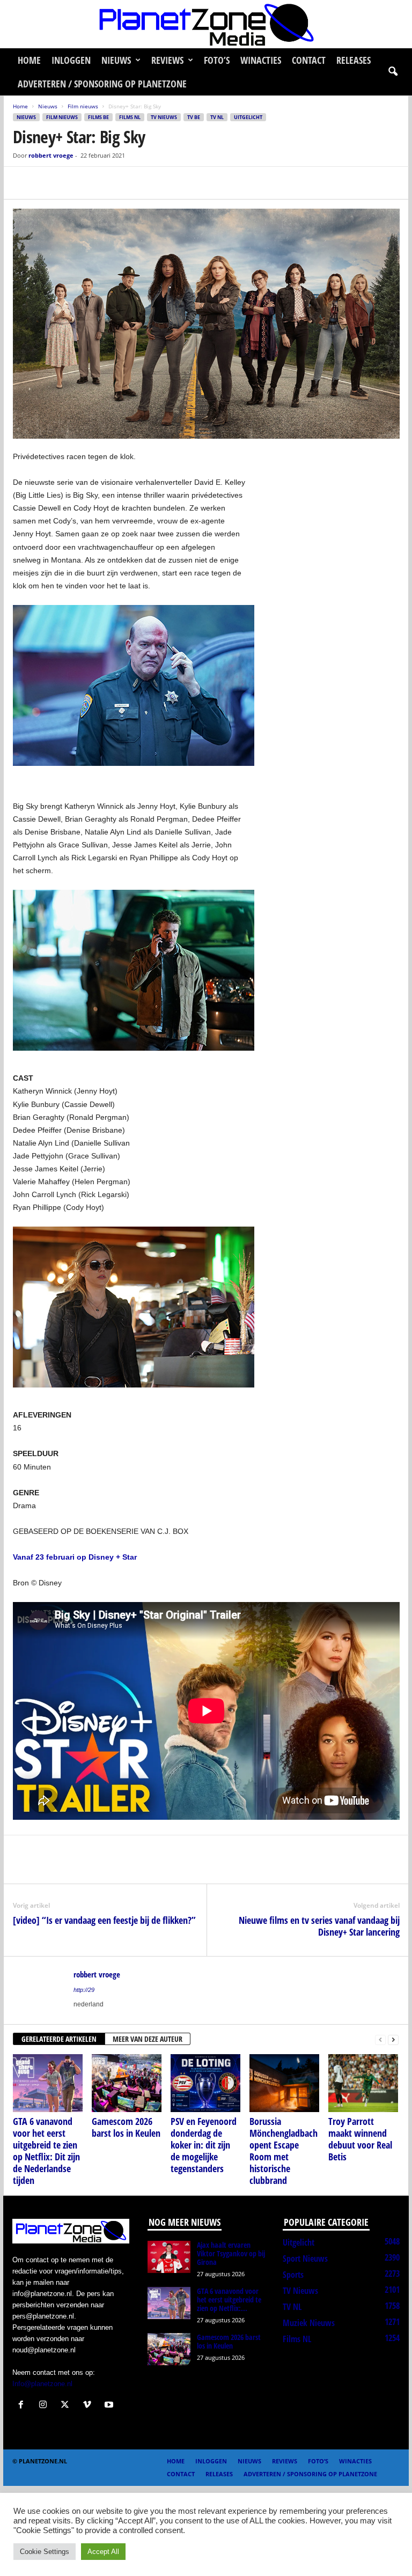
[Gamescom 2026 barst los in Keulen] (127, 2083)
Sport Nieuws (305, 2258)
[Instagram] (45, 2406)
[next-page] (393, 2039)
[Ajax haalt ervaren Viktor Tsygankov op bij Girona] (169, 2257)
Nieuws (116, 60)
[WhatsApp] (73, 183)
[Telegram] (98, 183)
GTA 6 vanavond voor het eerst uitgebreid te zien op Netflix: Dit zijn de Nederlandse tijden (46, 2151)
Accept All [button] (103, 2552)
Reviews (167, 60)
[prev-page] (380, 2039)
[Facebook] (24, 183)
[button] (393, 72)
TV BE (194, 117)
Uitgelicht (248, 117)
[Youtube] (110, 2406)
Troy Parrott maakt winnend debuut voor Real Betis (360, 2139)
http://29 (84, 1990)
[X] (48, 183)
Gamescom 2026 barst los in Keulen (126, 2127)
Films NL (130, 117)
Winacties (261, 60)
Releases (354, 60)
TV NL (217, 117)
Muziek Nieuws (309, 2323)
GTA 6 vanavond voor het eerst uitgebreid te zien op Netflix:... (229, 2300)
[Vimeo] (89, 2406)
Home (29, 60)
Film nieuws (83, 106)
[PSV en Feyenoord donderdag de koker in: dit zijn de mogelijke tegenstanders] (205, 2083)
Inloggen (71, 60)
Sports (293, 2275)
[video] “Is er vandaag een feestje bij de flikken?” (104, 1920)
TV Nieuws (164, 117)
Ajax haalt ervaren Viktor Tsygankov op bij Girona (231, 2253)
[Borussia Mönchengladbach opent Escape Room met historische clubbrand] (284, 2083)
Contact (309, 60)
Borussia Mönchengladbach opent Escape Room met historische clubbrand (284, 2151)
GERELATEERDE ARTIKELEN (59, 2039)
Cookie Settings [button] (45, 2552)
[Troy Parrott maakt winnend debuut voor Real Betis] (363, 2083)
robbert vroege (51, 155)
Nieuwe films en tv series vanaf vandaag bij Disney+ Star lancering (319, 1926)
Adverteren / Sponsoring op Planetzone (102, 84)
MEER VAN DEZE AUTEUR (148, 2039)
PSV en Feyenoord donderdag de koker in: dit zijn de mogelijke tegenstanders (204, 2145)
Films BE (98, 117)
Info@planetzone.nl (42, 2384)
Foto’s (217, 60)
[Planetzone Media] (206, 24)
